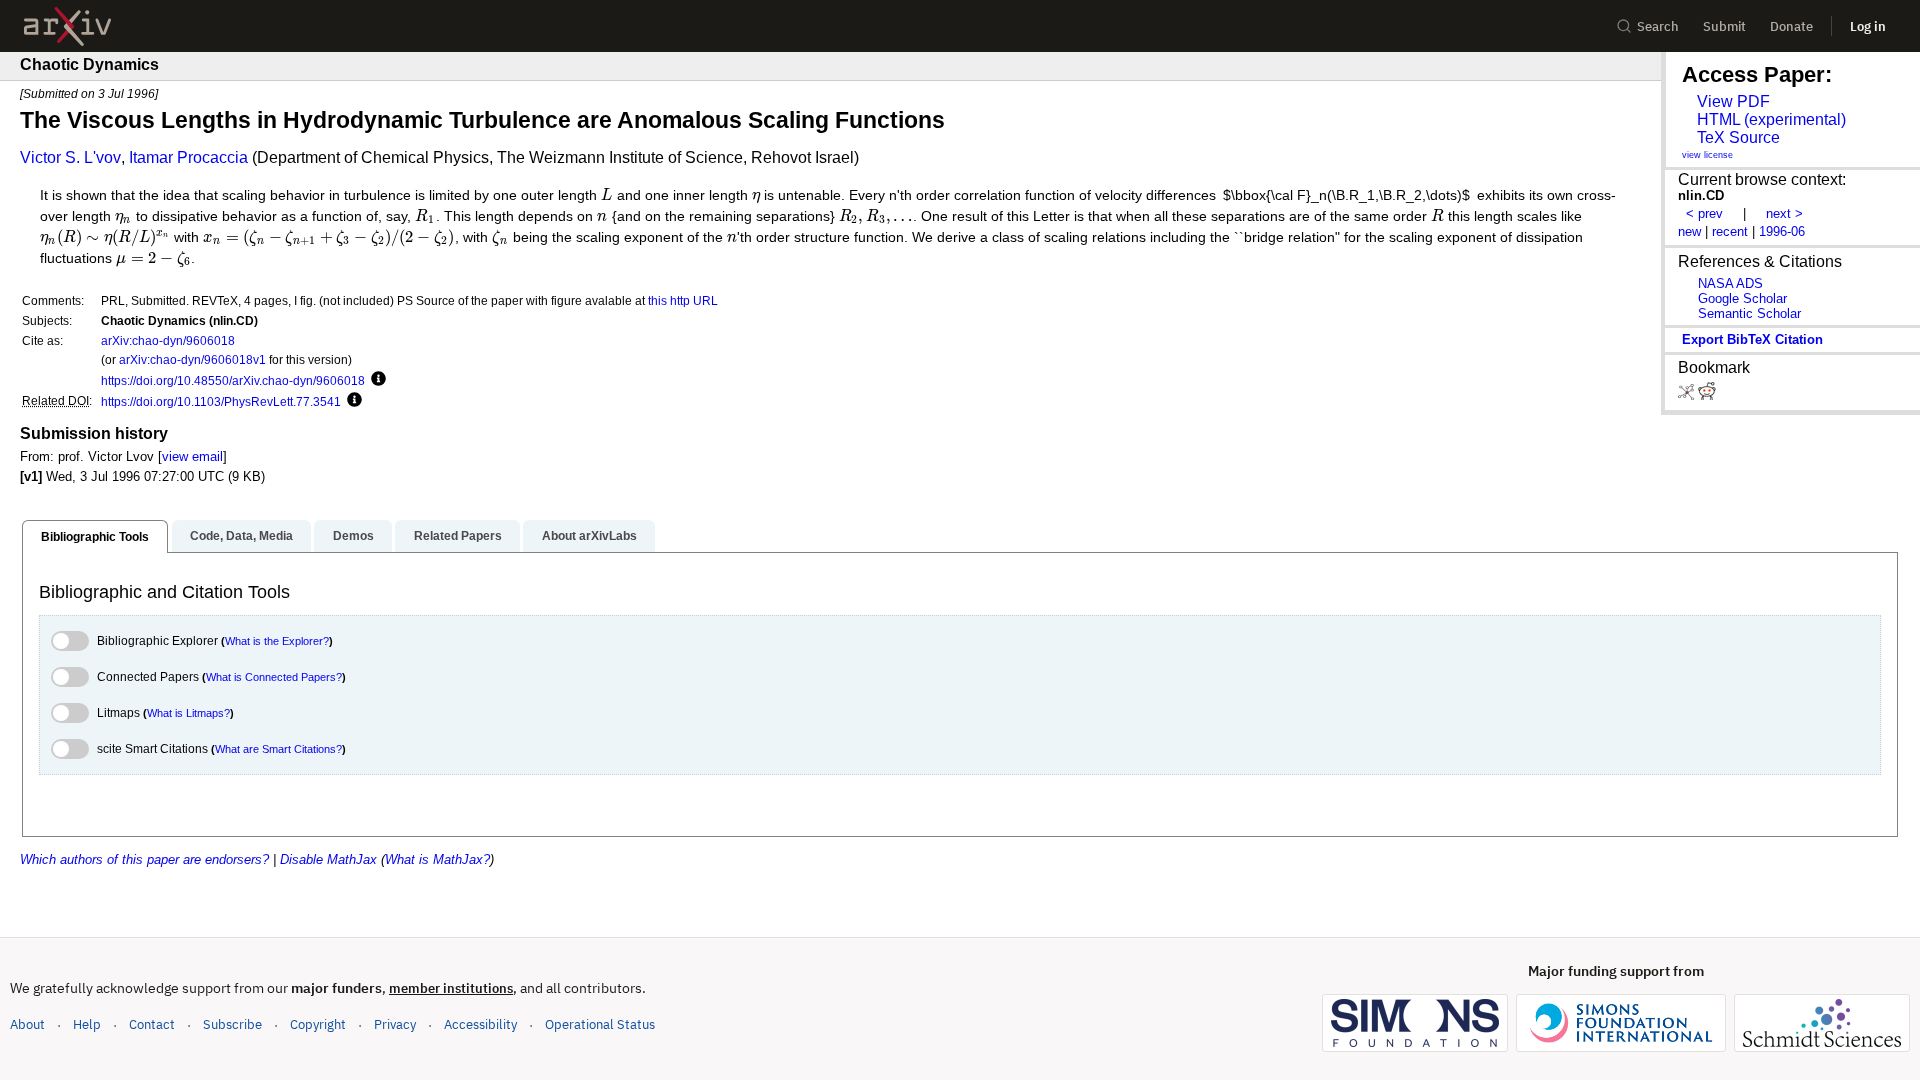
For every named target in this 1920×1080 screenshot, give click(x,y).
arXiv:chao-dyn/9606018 (168, 340)
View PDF (1733, 101)
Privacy (395, 1024)
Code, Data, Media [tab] (241, 536)
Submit (1724, 26)
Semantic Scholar (1749, 313)
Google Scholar (1742, 298)
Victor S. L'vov (70, 157)
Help (87, 1024)
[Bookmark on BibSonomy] (1688, 395)
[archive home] (67, 26)
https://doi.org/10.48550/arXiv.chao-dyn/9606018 (233, 380)
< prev (1704, 213)
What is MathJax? (437, 859)
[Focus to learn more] (375, 380)
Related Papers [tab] (458, 536)
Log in (1868, 26)
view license (1707, 155)
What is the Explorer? (277, 641)
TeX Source (1738, 137)
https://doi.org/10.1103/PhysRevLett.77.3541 (221, 401)
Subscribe (232, 1024)
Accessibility (480, 1024)
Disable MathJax (328, 859)
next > (1784, 213)
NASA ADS (1730, 283)
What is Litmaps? (188, 713)
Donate (1791, 26)
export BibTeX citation (1752, 339)
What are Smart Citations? (278, 749)
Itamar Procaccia (188, 157)
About (27, 1024)
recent (1730, 231)
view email (192, 456)
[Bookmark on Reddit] (1707, 395)
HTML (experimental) (1771, 119)
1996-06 (1782, 231)
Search (1658, 26)
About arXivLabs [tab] (589, 536)
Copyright (318, 1024)
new (1689, 231)
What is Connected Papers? (274, 677)
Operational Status (600, 1024)
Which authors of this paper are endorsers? (144, 859)
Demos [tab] (353, 536)
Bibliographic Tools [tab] (95, 537)
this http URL (683, 300)
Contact (152, 1024)
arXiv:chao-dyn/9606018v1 (192, 359)
